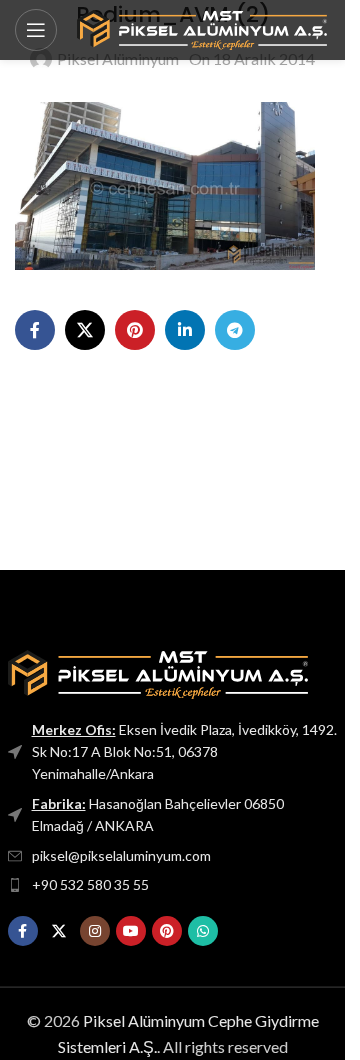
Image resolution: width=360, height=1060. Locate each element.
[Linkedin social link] (185, 330)
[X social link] (85, 330)
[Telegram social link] (235, 330)
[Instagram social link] (95, 931)
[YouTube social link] (131, 931)
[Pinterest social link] (135, 330)
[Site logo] (202, 27)
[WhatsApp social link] (203, 931)
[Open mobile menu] (36, 30)
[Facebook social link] (35, 330)
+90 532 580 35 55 (90, 884)
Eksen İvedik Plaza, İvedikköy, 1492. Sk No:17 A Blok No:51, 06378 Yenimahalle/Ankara (184, 752)
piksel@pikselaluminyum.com (121, 855)
